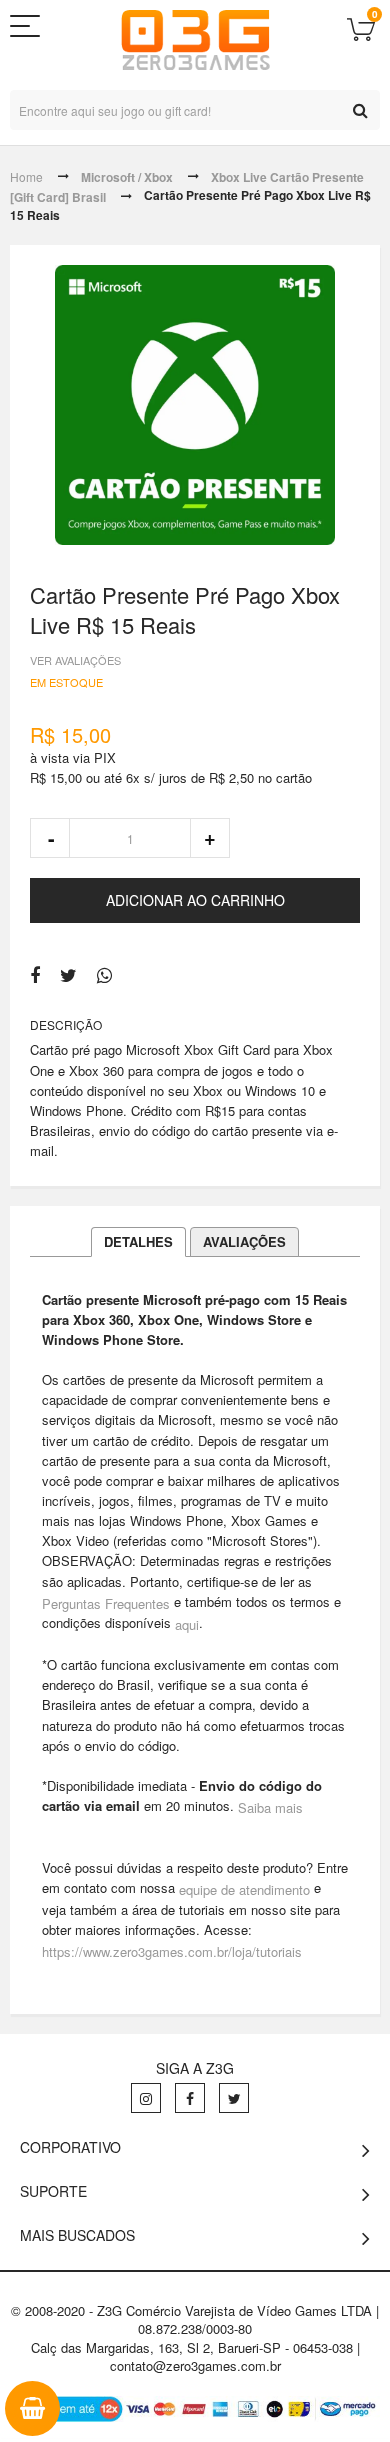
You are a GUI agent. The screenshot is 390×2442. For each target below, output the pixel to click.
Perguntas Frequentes (106, 1602)
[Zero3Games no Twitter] (234, 2098)
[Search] (360, 110)
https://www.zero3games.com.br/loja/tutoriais (172, 1951)
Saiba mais (270, 1807)
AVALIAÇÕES (244, 1241)
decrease (50, 838)
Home (26, 176)
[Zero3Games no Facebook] (190, 2098)
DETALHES (138, 1241)
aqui (187, 1624)
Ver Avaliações (75, 660)
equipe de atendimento (244, 1889)
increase (210, 838)
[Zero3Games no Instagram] (146, 2098)
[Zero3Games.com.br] (195, 40)
